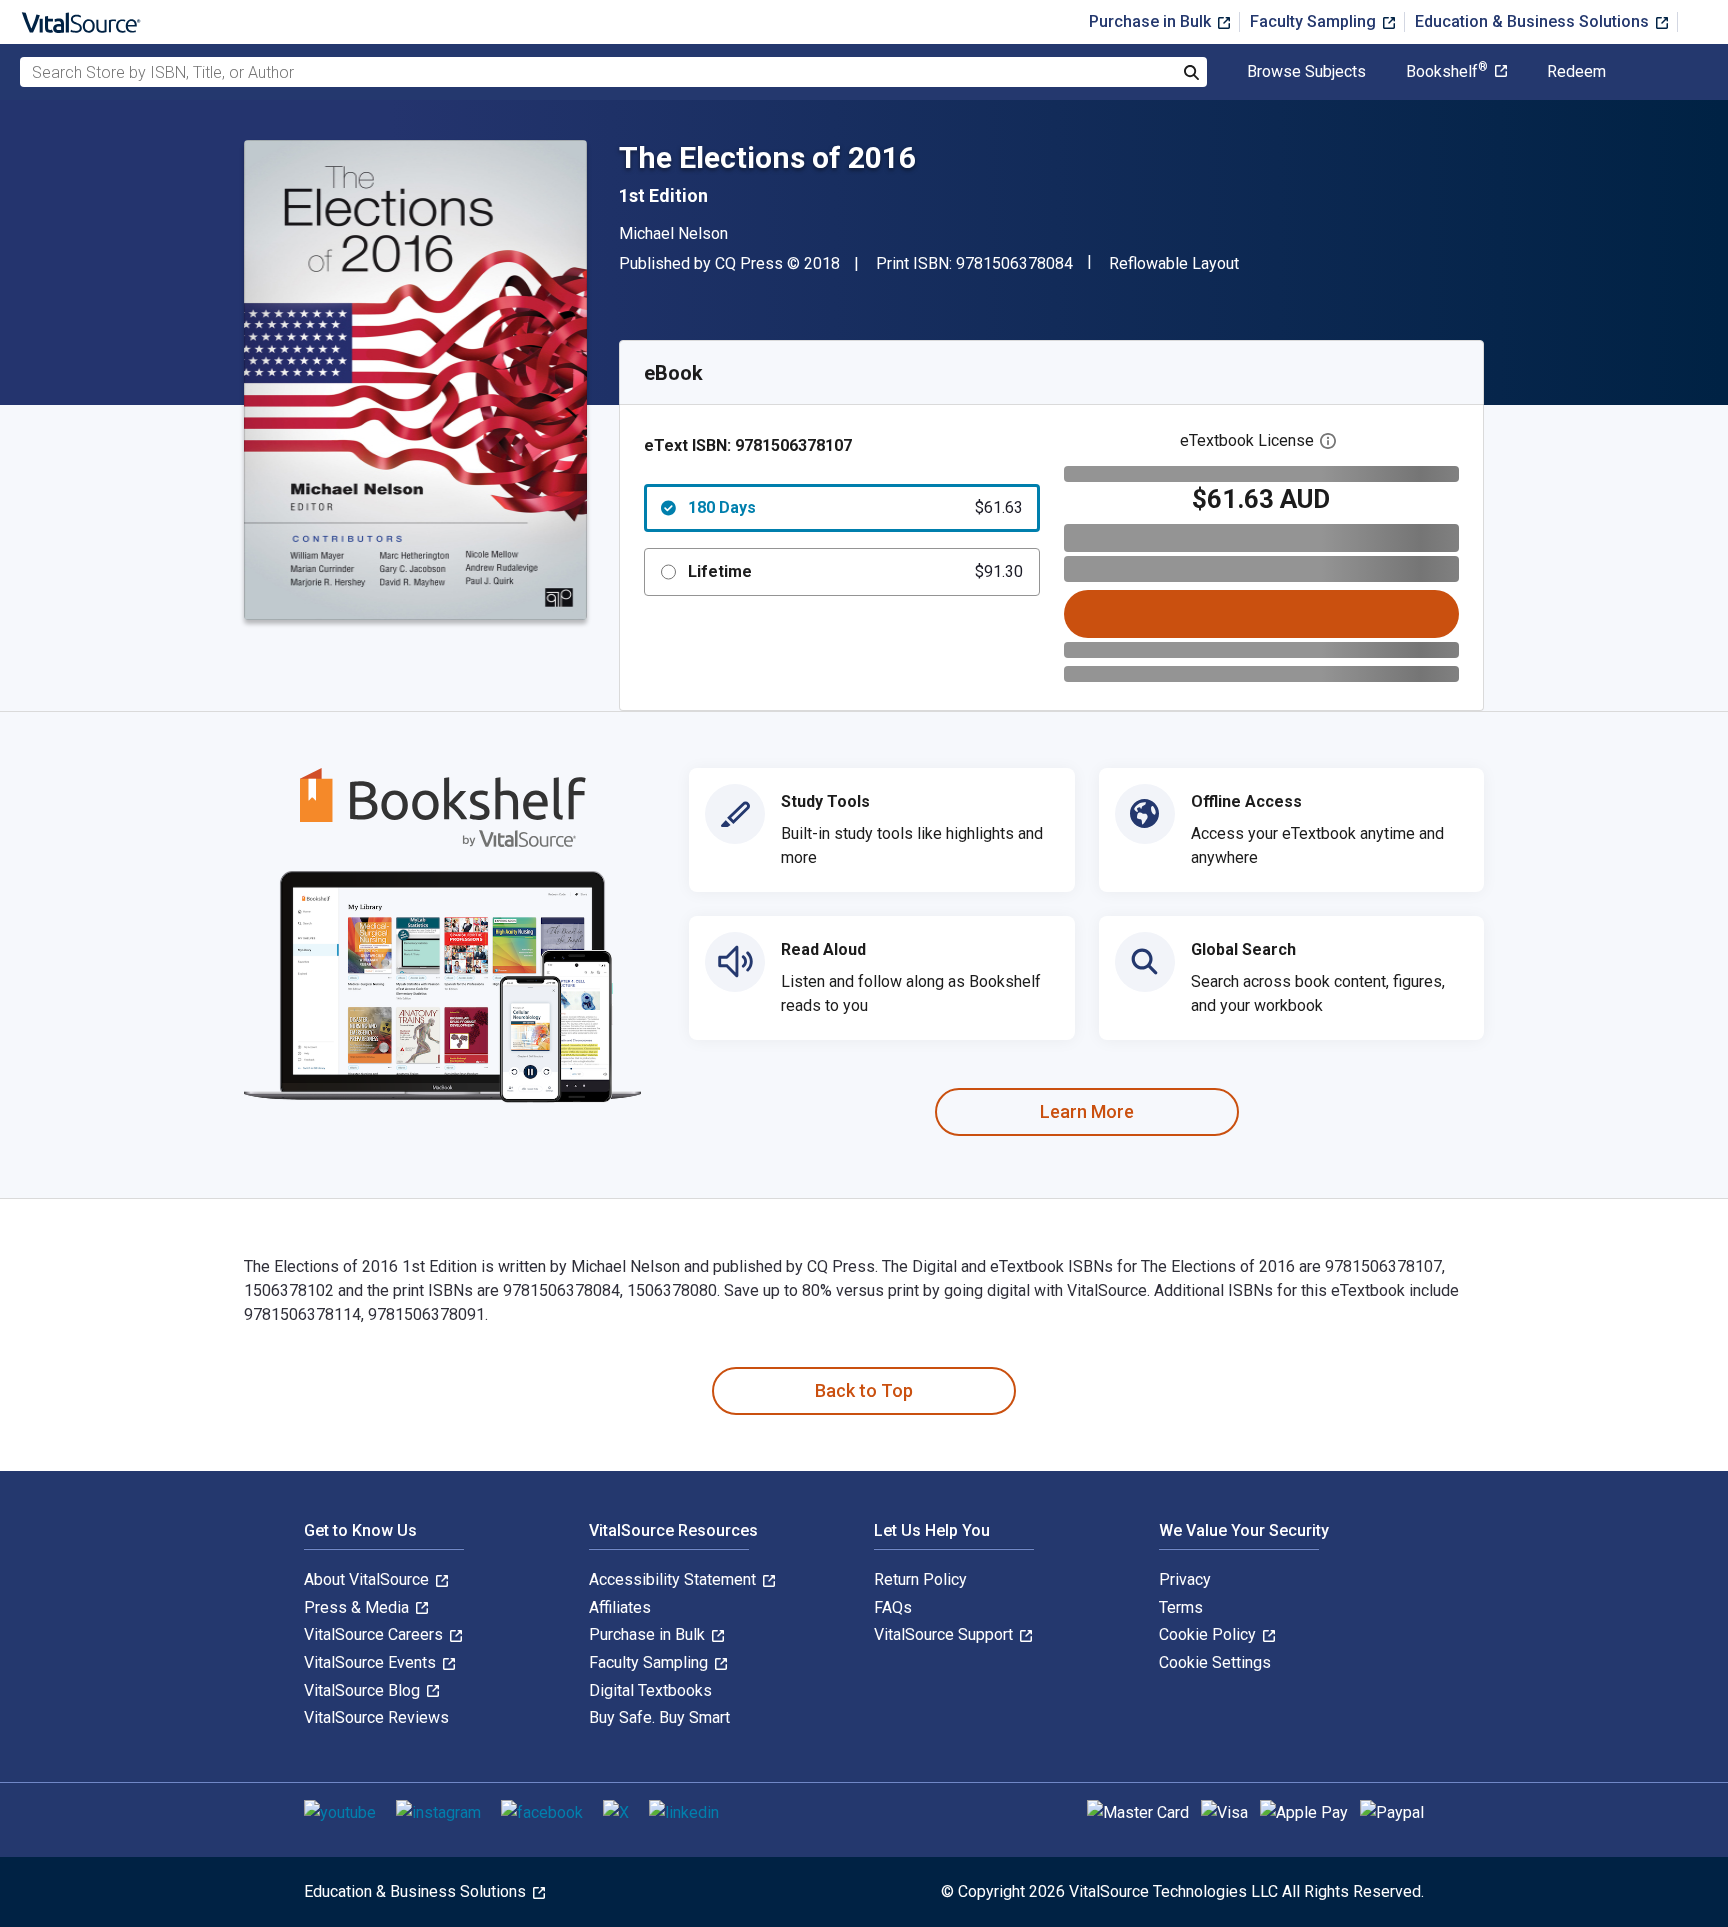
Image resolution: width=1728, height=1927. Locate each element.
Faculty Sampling (1315, 21)
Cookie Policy (1209, 1634)
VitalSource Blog (364, 1690)
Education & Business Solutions (1534, 21)
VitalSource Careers (375, 1634)
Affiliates (620, 1607)
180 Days (855, 507)
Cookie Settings (1215, 1662)
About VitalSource (368, 1579)
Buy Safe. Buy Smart (659, 1717)
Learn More (1087, 1111)
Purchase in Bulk (1152, 21)
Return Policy (920, 1579)
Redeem (1576, 72)
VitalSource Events (372, 1662)
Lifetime (855, 571)
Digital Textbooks (650, 1690)
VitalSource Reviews (376, 1717)
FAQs (893, 1607)
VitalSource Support (945, 1634)
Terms (1181, 1607)
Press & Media (358, 1607)
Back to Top (864, 1390)
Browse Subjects (1306, 72)
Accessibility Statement (674, 1579)
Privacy (1185, 1579)
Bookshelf (1447, 72)
